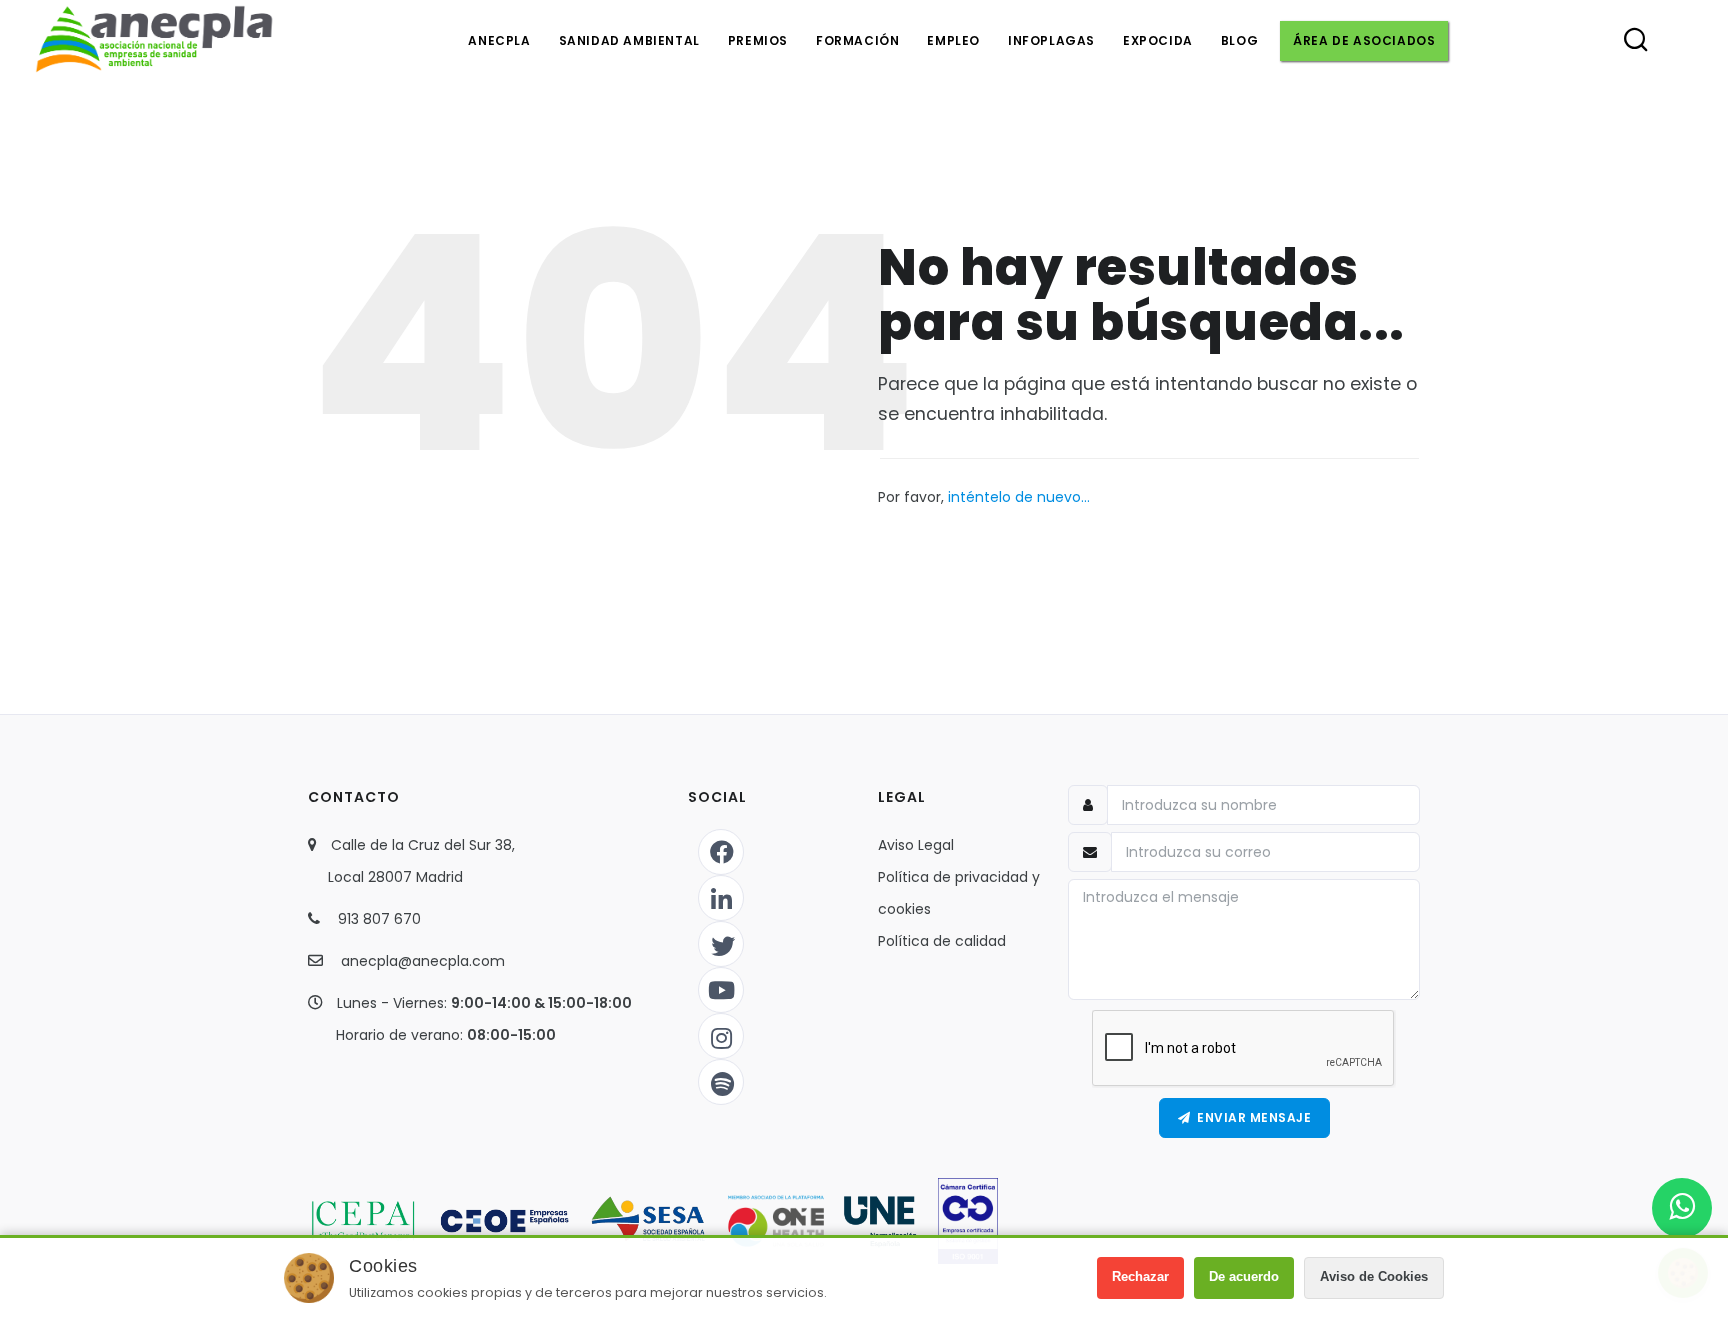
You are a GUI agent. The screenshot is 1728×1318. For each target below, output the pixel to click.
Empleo (953, 40)
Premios (758, 40)
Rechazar (1140, 1277)
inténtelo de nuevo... (1019, 497)
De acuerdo (1244, 1277)
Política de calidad (942, 941)
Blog (1239, 40)
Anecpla (499, 40)
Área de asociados (1364, 40)
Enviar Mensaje (1250, 1117)
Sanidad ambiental (629, 40)
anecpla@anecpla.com (423, 961)
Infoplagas (1051, 40)
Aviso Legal (916, 845)
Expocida (1158, 40)
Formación (857, 40)
